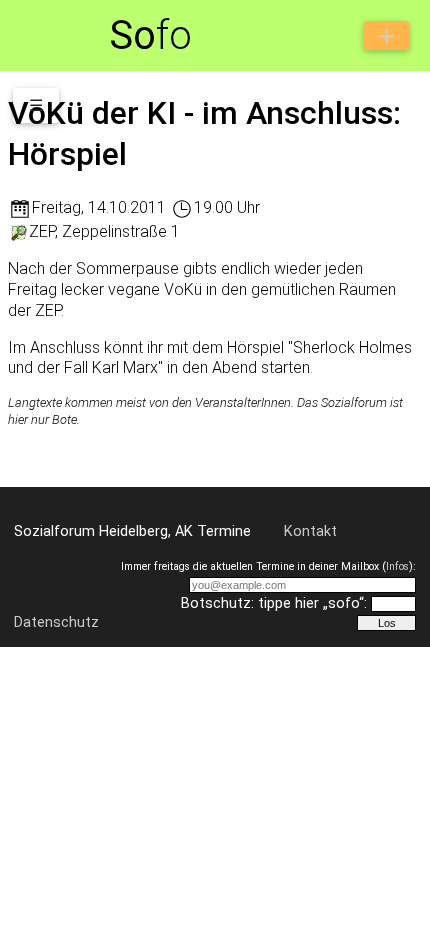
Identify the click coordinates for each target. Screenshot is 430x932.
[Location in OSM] (18, 231)
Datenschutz (56, 622)
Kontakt (310, 531)
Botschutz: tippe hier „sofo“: (274, 603)
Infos (397, 566)
